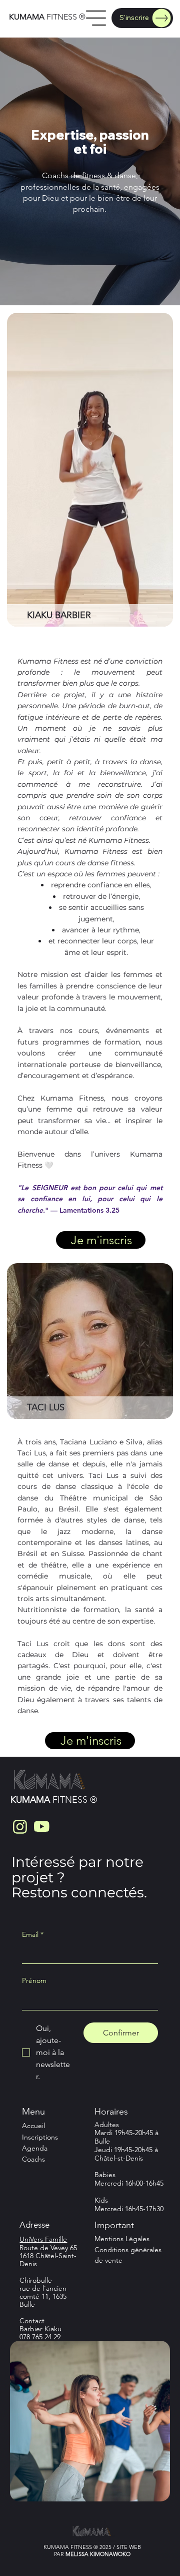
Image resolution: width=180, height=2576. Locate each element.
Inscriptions (41, 2137)
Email (33, 1934)
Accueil (34, 2126)
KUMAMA (27, 17)
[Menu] (96, 18)
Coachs (33, 2159)
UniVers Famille (43, 2239)
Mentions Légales (122, 2239)
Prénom (34, 1980)
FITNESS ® (65, 17)
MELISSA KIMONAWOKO (98, 2554)
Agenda (35, 2148)
